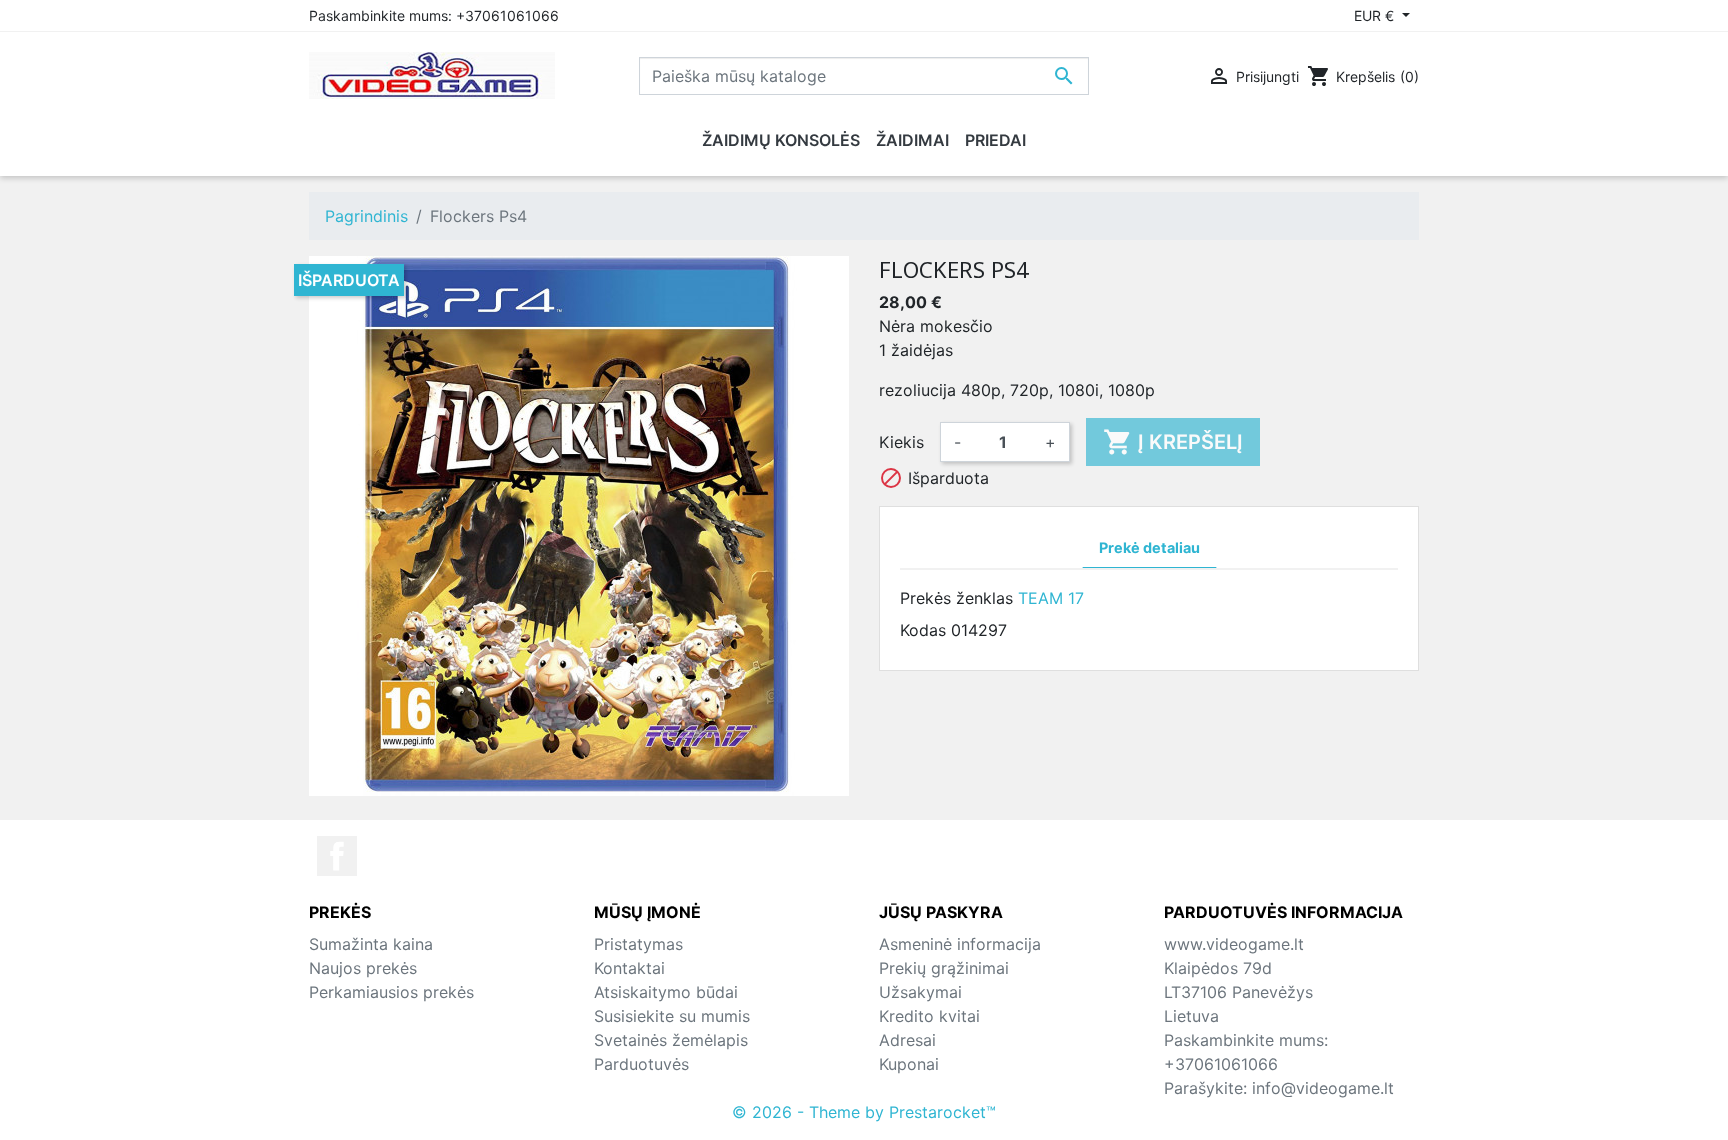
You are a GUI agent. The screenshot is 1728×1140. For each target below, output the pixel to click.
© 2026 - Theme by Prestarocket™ (864, 1112)
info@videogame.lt (1323, 1088)
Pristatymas (638, 944)
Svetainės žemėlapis (671, 1040)
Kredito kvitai (929, 1016)
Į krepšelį (1173, 442)
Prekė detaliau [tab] (1149, 547)
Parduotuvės (641, 1064)
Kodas (923, 630)
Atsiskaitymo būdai (666, 992)
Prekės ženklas (956, 598)
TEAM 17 (1051, 598)
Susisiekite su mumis (672, 1016)
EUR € (1376, 15)
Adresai (907, 1040)
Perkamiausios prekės (391, 992)
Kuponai (909, 1064)
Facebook (337, 856)
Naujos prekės (363, 968)
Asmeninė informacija (960, 944)
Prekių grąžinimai (944, 968)
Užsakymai (920, 992)
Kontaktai (629, 968)
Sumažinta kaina (371, 944)
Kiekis (901, 442)
